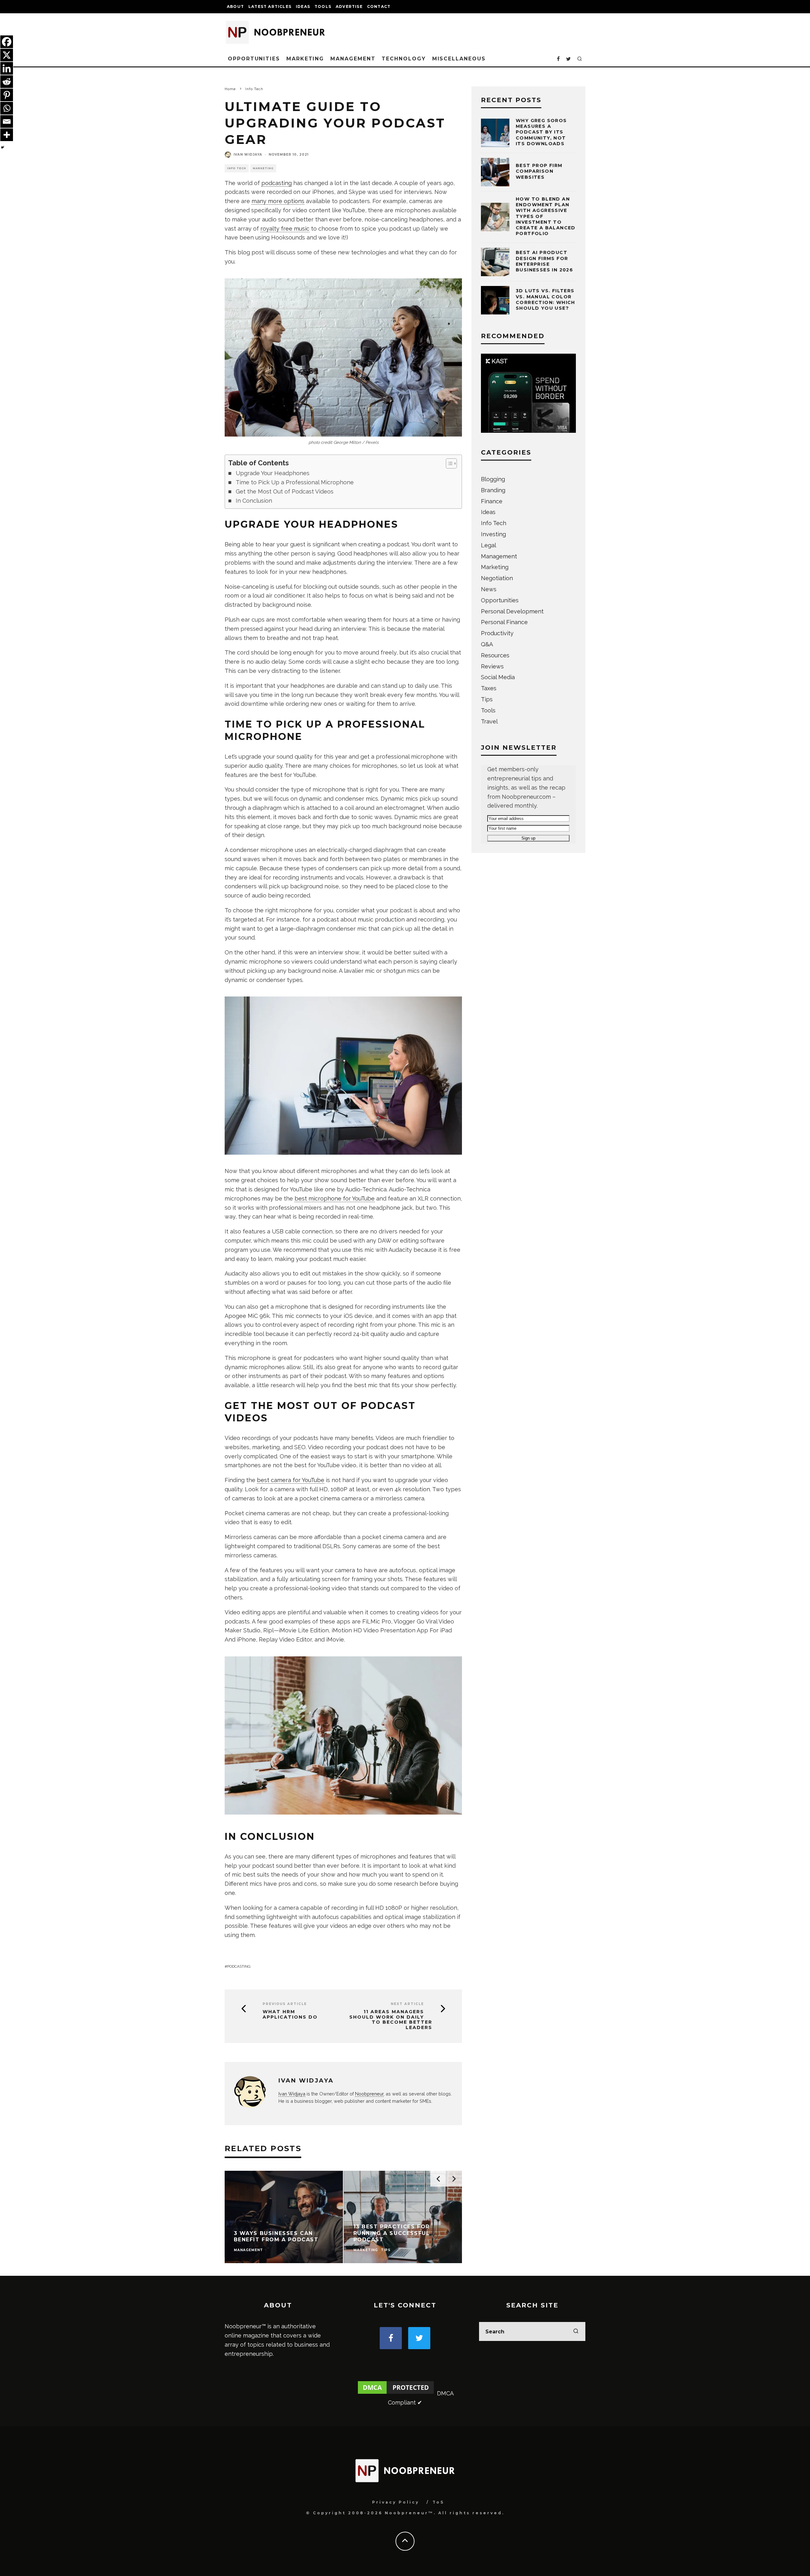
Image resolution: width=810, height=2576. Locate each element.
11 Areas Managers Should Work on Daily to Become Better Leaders (391, 2020)
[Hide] (3, 147)
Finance (492, 501)
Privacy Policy (396, 2502)
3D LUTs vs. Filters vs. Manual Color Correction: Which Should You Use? (545, 299)
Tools (323, 6)
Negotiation (497, 578)
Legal (489, 545)
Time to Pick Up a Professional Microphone (295, 482)
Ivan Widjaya (248, 155)
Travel (489, 721)
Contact (379, 6)
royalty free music (285, 229)
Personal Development (512, 611)
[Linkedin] (7, 68)
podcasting (277, 183)
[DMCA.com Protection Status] (396, 2393)
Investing (493, 534)
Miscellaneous (459, 59)
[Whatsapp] (7, 108)
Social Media (498, 677)
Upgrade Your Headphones (273, 473)
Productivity (497, 633)
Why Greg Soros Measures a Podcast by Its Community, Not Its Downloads (541, 132)
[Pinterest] (7, 95)
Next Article (407, 2004)
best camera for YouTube (291, 1480)
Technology (404, 59)
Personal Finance (504, 622)
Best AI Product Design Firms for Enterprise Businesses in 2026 (544, 261)
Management (353, 59)
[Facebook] (7, 42)
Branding (493, 490)
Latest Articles (270, 6)
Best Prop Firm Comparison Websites (539, 171)
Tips (487, 699)
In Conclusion (254, 501)
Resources (495, 655)
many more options (278, 201)
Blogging (493, 479)
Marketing (305, 59)
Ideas (303, 6)
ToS (438, 2502)
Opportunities (254, 59)
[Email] (7, 121)
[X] (7, 55)
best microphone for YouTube (335, 1198)
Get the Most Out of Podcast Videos (285, 491)
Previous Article (285, 2004)
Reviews (492, 666)
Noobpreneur (369, 2094)
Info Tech (237, 168)
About (235, 6)
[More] (7, 135)
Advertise (349, 6)
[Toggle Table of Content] (448, 463)
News (489, 589)
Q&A (487, 644)
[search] (576, 2331)
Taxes (489, 688)
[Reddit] (7, 82)
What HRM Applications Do (290, 2014)
